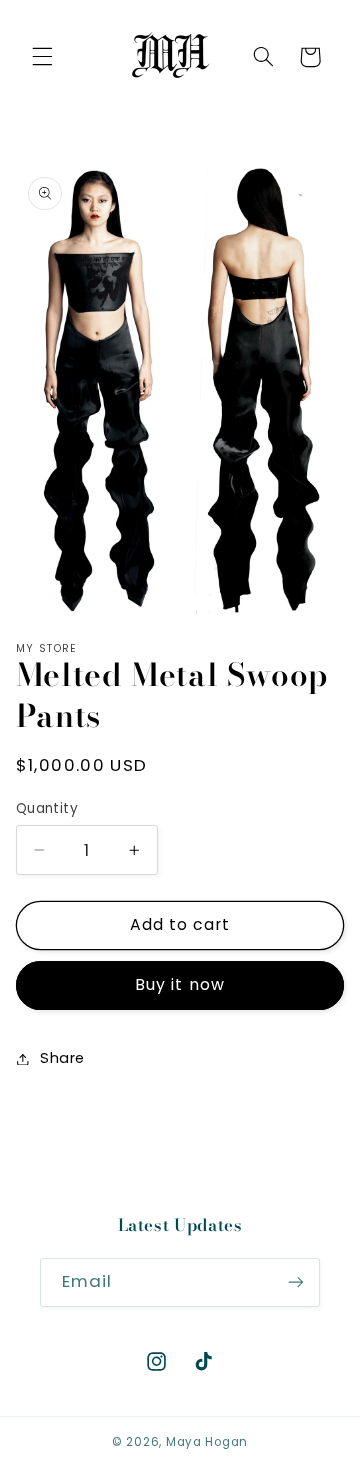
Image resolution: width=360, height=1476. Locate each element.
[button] (42, 57)
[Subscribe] (296, 1282)
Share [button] (62, 1058)
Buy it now (180, 984)
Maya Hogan (207, 1442)
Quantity (47, 808)
